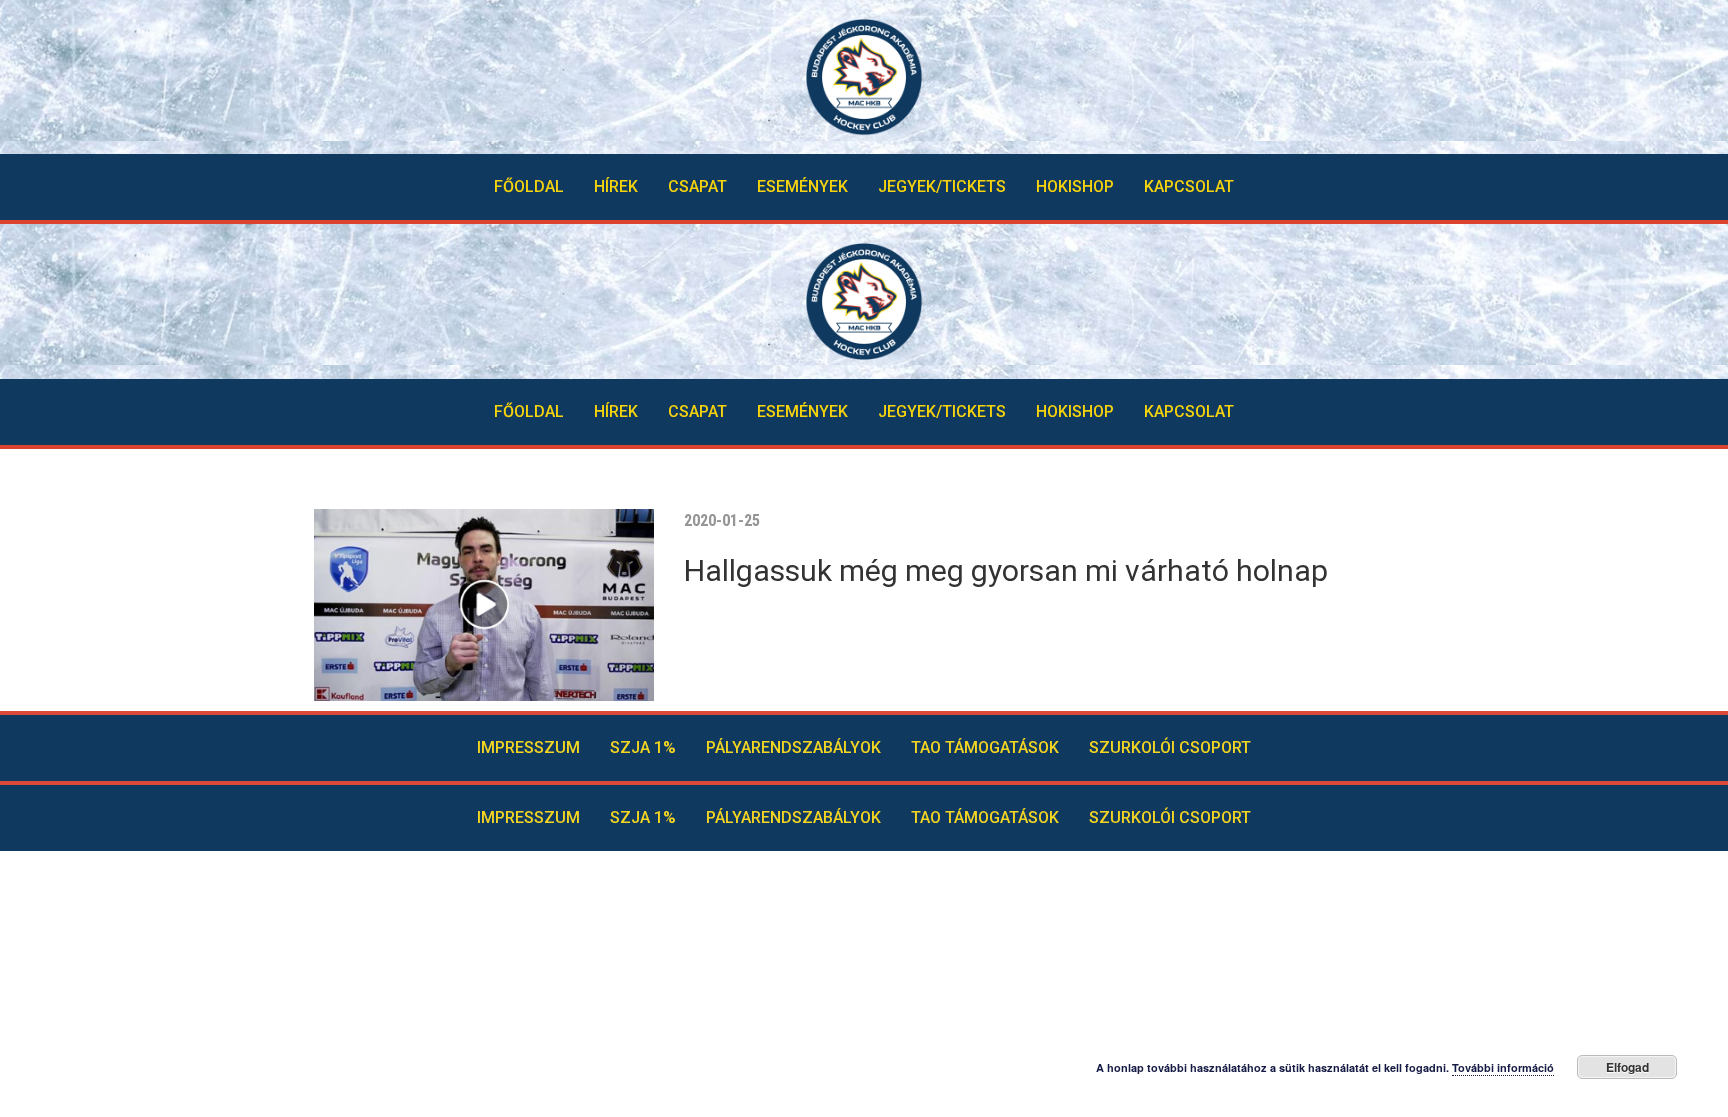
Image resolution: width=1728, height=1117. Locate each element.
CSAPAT (697, 186)
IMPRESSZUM (528, 747)
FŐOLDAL (529, 186)
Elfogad (1627, 1067)
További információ (1503, 1067)
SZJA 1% (643, 747)
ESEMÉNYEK (802, 186)
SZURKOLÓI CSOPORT (1170, 747)
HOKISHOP (1075, 186)
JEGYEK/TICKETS (942, 186)
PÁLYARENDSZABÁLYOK (793, 747)
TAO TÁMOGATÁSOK (985, 747)
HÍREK (616, 186)
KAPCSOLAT (1189, 186)
